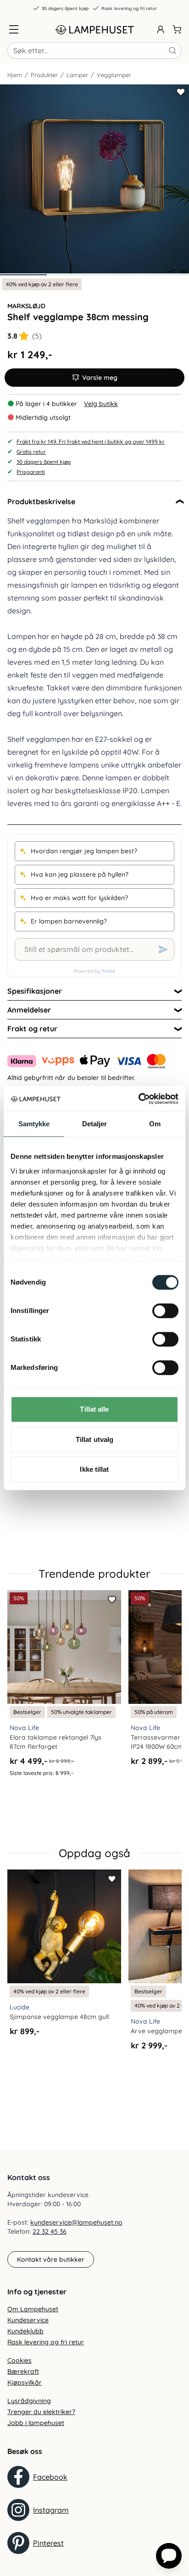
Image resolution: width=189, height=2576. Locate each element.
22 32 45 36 (50, 2231)
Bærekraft (23, 2371)
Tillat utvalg (94, 1439)
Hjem (15, 75)
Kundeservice (28, 2320)
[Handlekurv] (177, 29)
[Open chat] (169, 2556)
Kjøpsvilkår (25, 2382)
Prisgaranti (31, 472)
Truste (108, 971)
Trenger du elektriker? (41, 2412)
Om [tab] (155, 1124)
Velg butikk (101, 404)
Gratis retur (31, 452)
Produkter (44, 75)
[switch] (165, 1311)
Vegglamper (114, 75)
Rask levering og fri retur (129, 8)
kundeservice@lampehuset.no (76, 2222)
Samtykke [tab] (34, 1124)
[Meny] (14, 29)
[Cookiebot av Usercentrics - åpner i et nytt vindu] (138, 1099)
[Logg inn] (161, 29)
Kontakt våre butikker (51, 2259)
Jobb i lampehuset (36, 2423)
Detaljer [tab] (95, 1124)
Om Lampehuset (33, 2309)
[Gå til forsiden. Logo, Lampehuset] (94, 29)
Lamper (77, 75)
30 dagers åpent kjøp (65, 8)
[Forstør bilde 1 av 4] (94, 179)
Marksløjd (26, 306)
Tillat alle (94, 1409)
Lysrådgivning (29, 2401)
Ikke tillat (94, 1469)
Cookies (19, 2360)
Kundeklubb (25, 2331)
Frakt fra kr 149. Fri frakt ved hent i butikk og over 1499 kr (91, 442)
